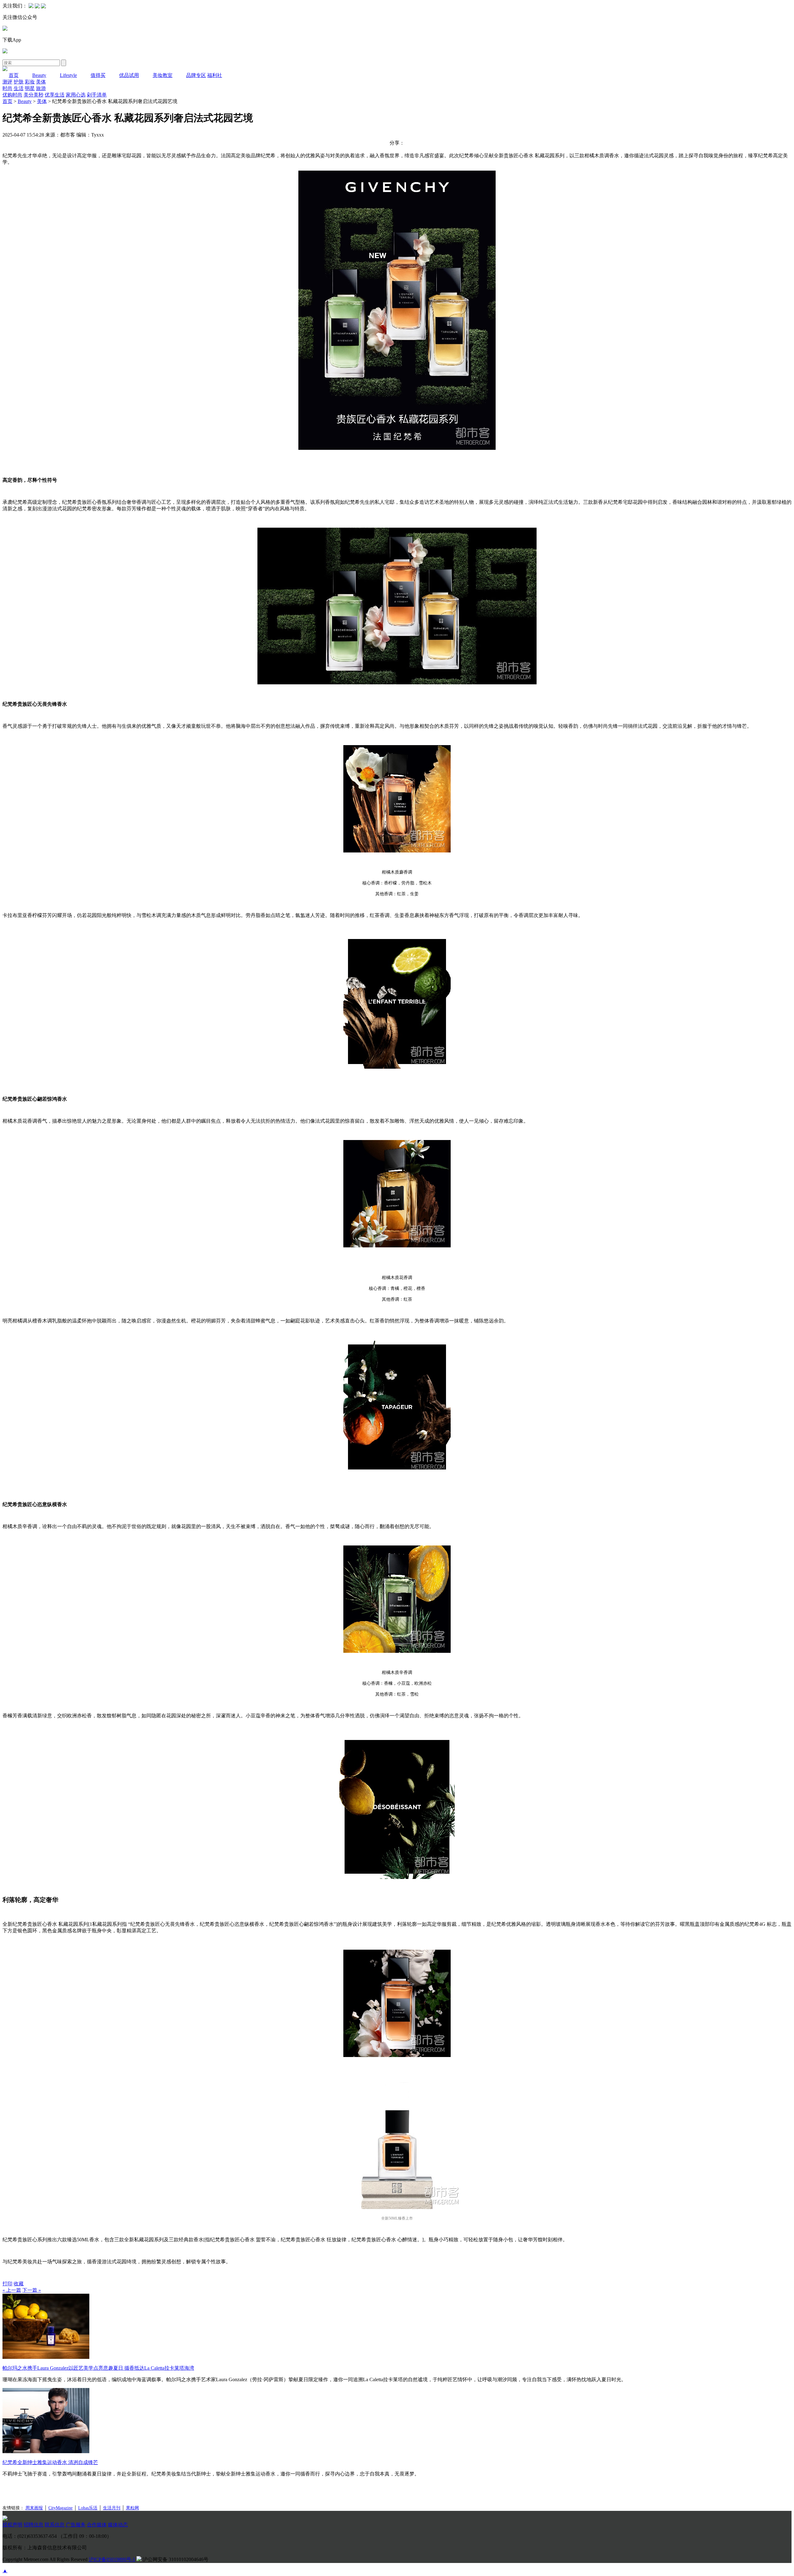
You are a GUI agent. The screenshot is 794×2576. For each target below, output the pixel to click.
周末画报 (34, 2508)
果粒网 (132, 2508)
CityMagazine (60, 2508)
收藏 (19, 2284)
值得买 (98, 75)
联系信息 (55, 2525)
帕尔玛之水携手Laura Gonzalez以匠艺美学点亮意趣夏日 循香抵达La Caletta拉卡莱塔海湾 (98, 2368)
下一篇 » (32, 2290)
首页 (14, 75)
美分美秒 (33, 95)
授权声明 (12, 2525)
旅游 (41, 88)
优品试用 (129, 75)
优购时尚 (12, 95)
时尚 (7, 88)
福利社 (215, 75)
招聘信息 (33, 2525)
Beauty (39, 75)
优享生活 (55, 95)
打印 (7, 2284)
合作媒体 (97, 2525)
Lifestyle (68, 75)
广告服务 (76, 2525)
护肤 (19, 82)
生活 (19, 88)
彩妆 (30, 82)
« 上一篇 (12, 2290)
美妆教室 (163, 75)
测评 (7, 82)
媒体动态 (118, 2525)
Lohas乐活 (88, 2508)
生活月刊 (112, 2508)
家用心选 (76, 95)
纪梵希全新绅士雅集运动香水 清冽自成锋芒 (50, 2462)
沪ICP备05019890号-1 (112, 2559)
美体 (41, 82)
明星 (30, 88)
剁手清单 (97, 95)
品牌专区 (196, 75)
